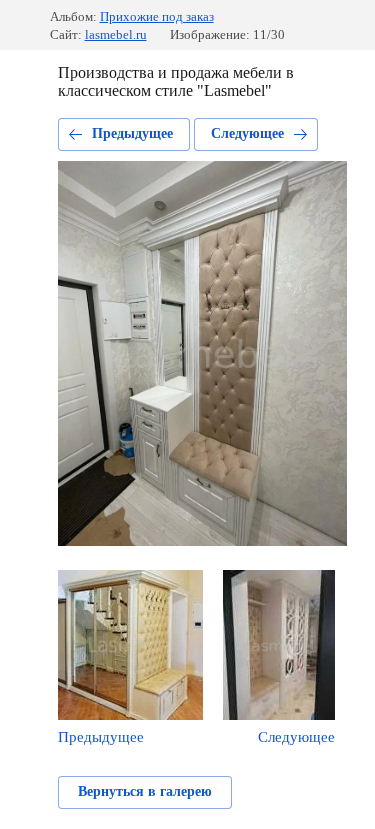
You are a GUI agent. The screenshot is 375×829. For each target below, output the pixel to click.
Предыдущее (132, 133)
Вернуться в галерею (145, 791)
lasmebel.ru (116, 34)
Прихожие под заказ (157, 16)
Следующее (247, 133)
